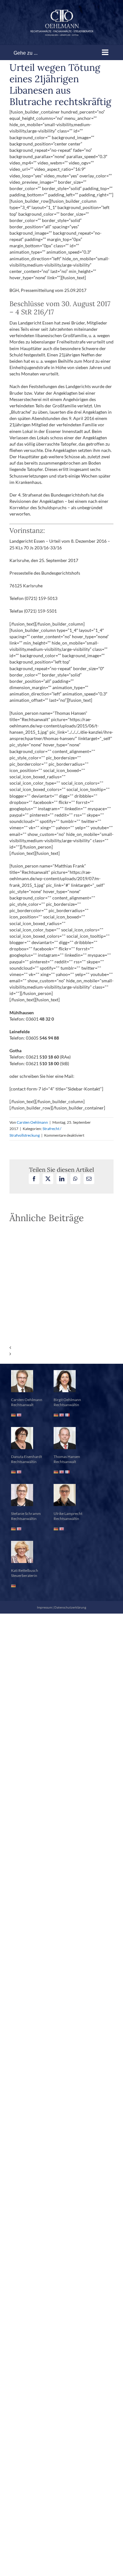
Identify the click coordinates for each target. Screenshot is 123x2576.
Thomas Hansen (67, 1457)
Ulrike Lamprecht (68, 1513)
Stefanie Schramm (26, 1513)
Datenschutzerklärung (70, 1607)
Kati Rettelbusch (25, 1570)
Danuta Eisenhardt (26, 1457)
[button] (61, 1348)
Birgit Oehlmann (67, 1400)
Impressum (44, 1607)
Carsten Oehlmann (32, 1122)
